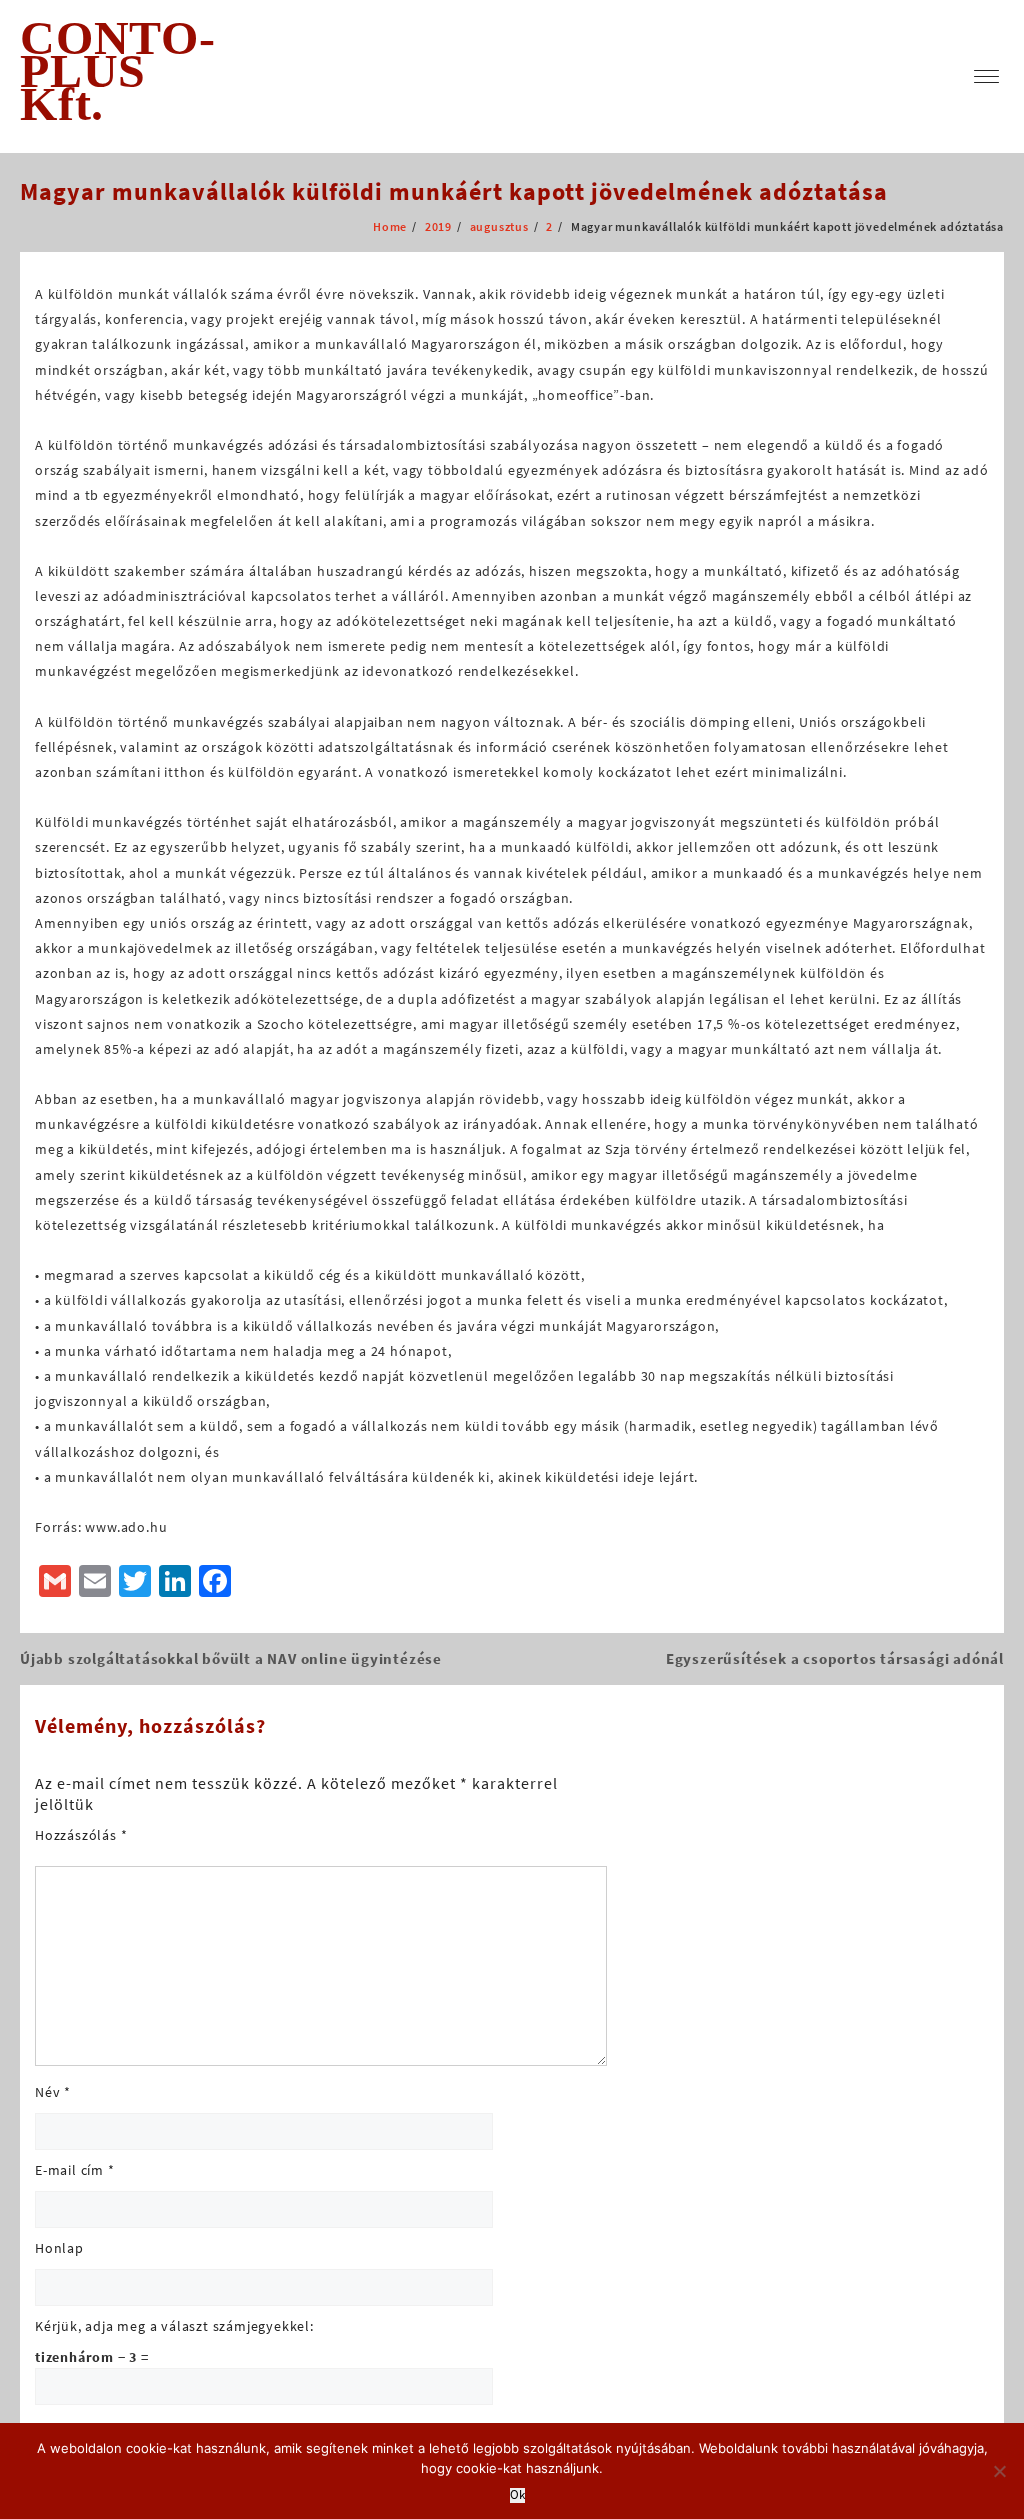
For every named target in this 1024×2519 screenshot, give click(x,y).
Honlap (59, 2248)
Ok (517, 2495)
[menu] (986, 76)
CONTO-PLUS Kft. (118, 70)
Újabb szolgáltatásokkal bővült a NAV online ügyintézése (231, 1658)
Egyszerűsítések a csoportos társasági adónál (835, 1658)
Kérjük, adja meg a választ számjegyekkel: (174, 2326)
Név (53, 2092)
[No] (999, 2471)
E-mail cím (75, 2170)
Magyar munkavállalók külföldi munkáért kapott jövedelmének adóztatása (454, 191)
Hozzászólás (81, 1835)
